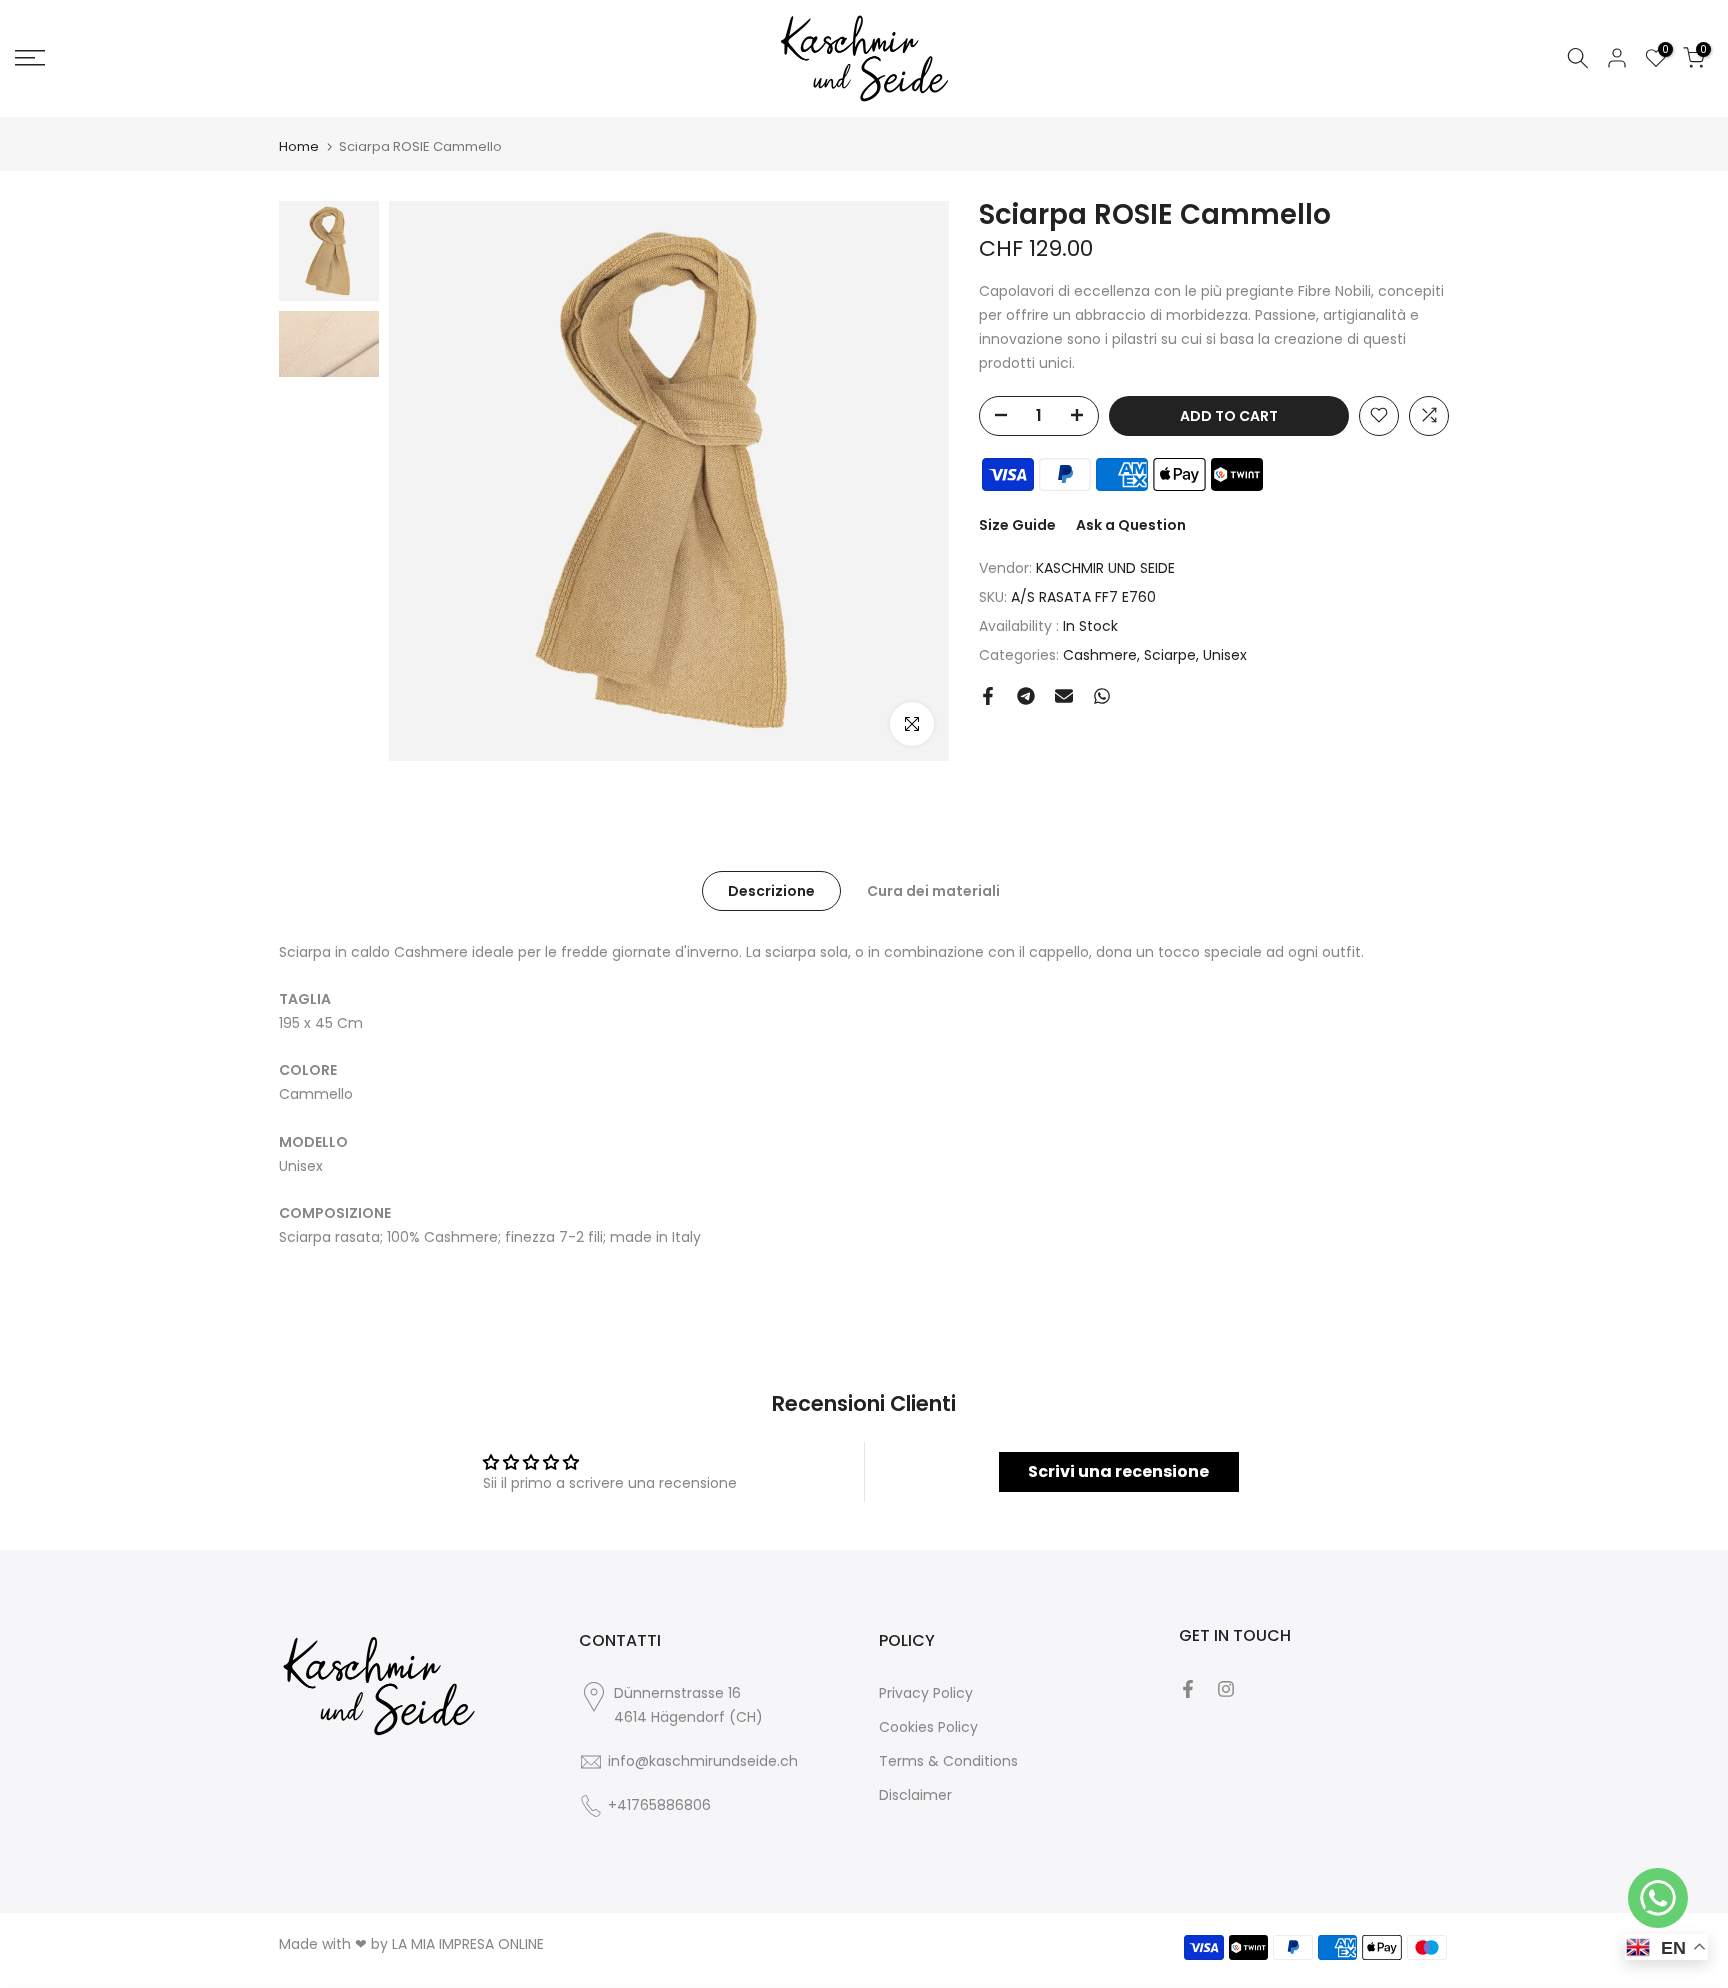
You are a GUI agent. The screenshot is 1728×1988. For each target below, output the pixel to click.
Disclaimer (915, 1795)
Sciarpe (1170, 654)
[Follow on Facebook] (1188, 1689)
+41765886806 (659, 1805)
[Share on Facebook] (988, 696)
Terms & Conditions (948, 1761)
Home (299, 146)
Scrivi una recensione (1118, 1471)
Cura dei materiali (933, 890)
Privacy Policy (926, 1693)
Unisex (1225, 654)
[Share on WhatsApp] (1102, 696)
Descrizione (771, 890)
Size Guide (1017, 524)
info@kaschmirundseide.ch (703, 1761)
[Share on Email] (1064, 696)
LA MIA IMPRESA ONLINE (468, 1944)
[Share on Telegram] (1026, 696)
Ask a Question (1131, 524)
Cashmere (1100, 654)
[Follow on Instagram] (1226, 1689)
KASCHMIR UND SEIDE (1105, 568)
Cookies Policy (928, 1727)
